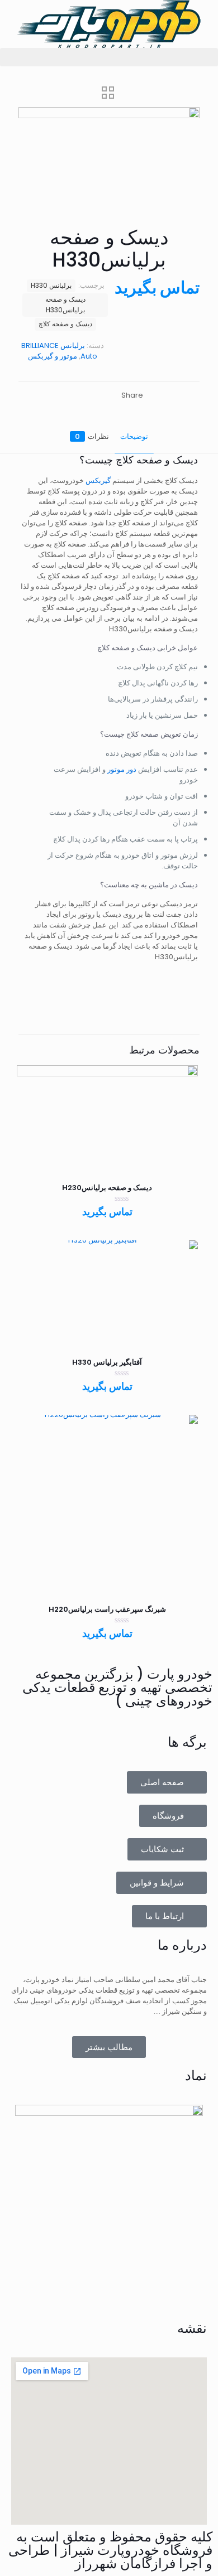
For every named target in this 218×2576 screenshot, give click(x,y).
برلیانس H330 (51, 286)
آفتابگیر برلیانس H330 (107, 1362)
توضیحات (134, 436)
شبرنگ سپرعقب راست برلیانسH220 (107, 1609)
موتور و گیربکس (53, 356)
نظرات (92, 436)
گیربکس (98, 480)
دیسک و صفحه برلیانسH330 (65, 305)
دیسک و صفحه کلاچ (65, 324)
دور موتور (122, 769)
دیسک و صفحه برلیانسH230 (107, 1188)
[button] (109, 57)
